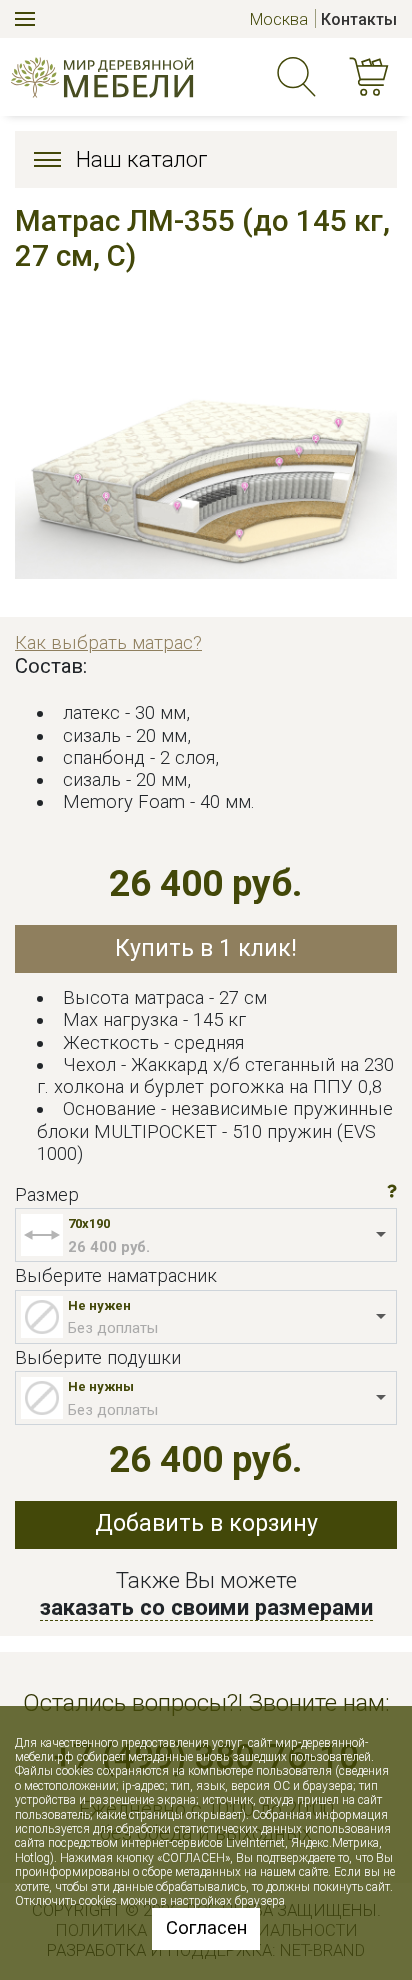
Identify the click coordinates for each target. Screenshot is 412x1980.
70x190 (89, 1223)
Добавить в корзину (206, 1523)
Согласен (206, 1928)
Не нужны (101, 1386)
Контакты (359, 19)
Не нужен (99, 1305)
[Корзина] (373, 77)
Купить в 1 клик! (206, 948)
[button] (392, 1192)
